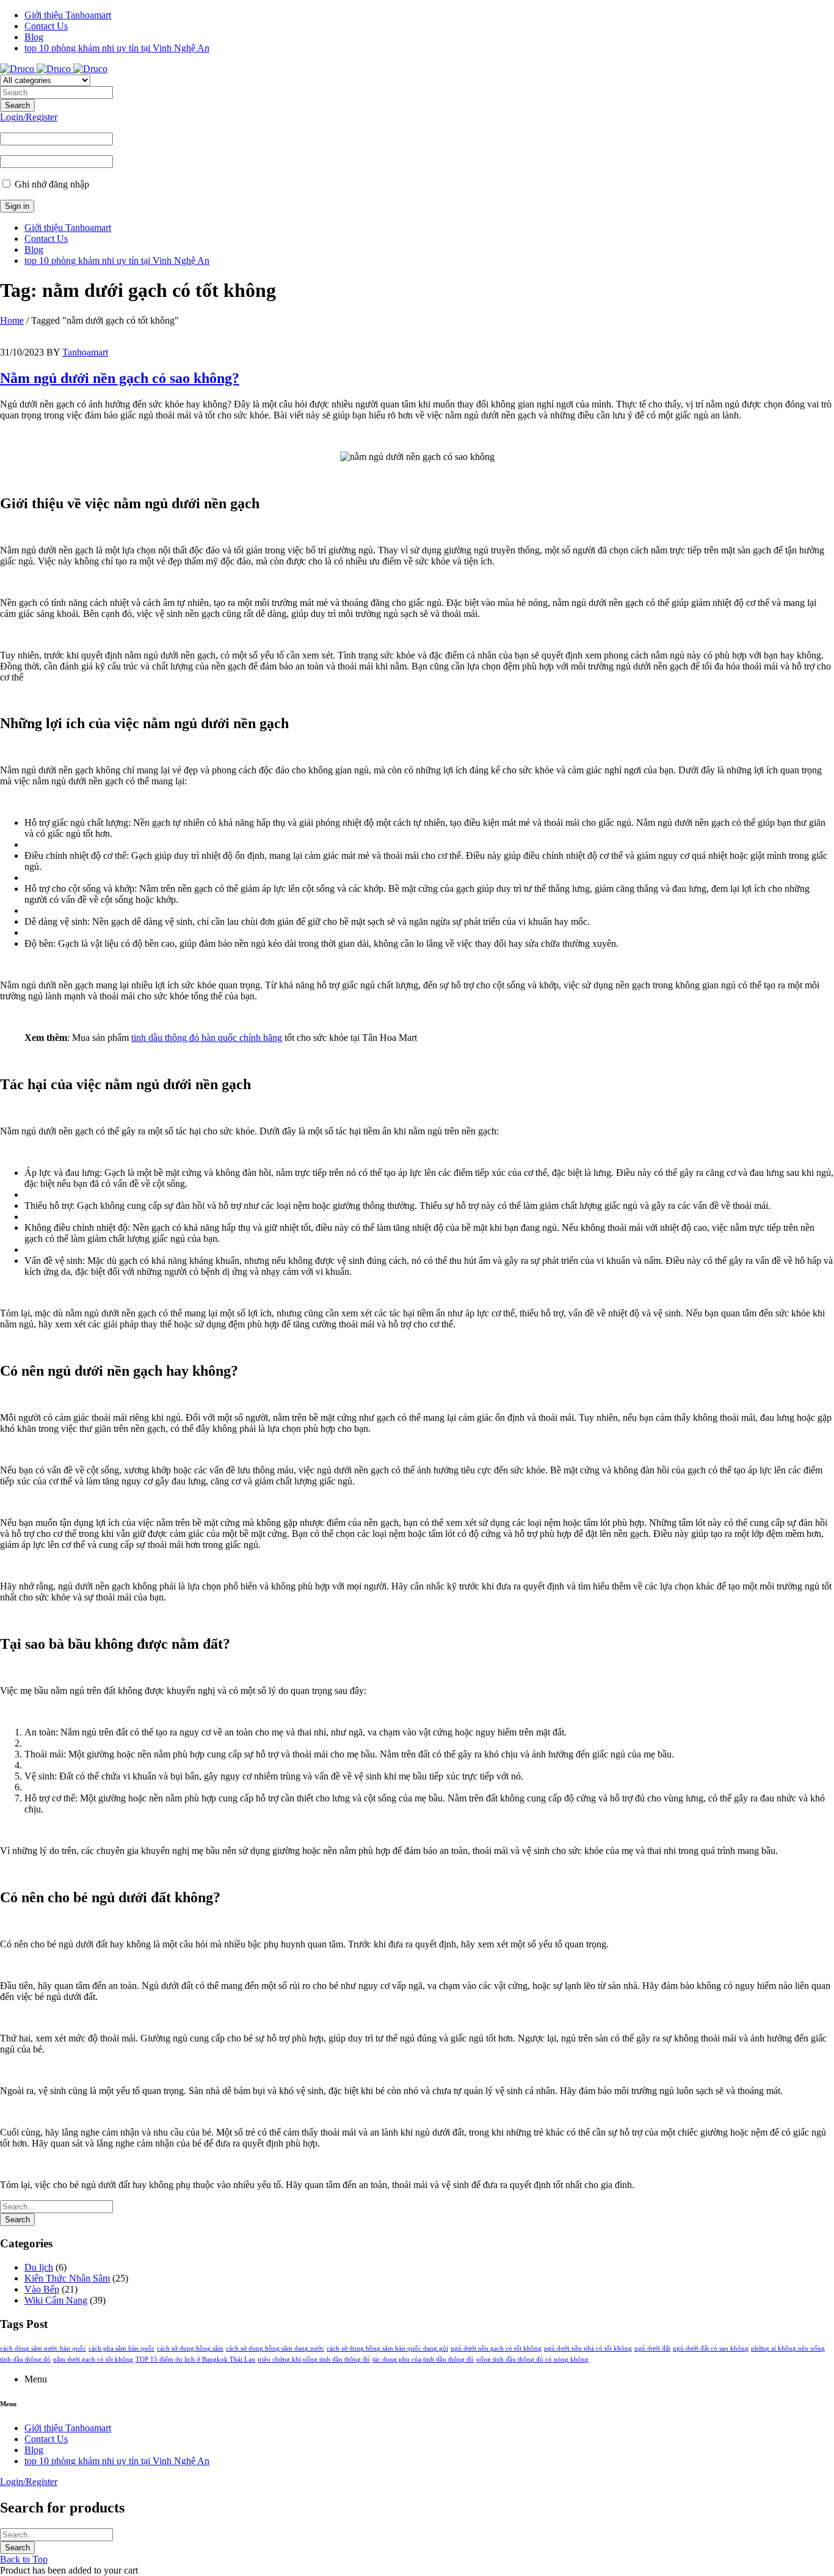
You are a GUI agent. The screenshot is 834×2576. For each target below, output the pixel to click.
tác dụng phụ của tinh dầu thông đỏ (423, 2359)
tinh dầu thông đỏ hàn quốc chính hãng (207, 1038)
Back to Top (24, 2559)
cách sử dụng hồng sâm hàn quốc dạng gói (387, 2348)
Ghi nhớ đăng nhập (51, 184)
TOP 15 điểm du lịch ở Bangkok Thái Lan (195, 2359)
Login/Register (29, 117)
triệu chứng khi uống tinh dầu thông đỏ (314, 2359)
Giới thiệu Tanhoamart (68, 15)
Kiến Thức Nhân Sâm (67, 2278)
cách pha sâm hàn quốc (121, 2348)
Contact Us (46, 26)
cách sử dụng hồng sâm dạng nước (275, 2348)
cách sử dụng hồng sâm (190, 2348)
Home (12, 320)
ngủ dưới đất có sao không (711, 2348)
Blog (34, 37)
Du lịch (39, 2267)
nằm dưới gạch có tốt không (93, 2359)
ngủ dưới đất (652, 2348)
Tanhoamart (85, 352)
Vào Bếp (42, 2289)
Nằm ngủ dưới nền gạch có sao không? (120, 378)
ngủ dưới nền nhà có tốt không (588, 2348)
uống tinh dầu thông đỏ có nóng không (532, 2359)
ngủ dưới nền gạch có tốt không (496, 2348)
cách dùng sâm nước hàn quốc (43, 2348)
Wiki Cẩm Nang (56, 2300)
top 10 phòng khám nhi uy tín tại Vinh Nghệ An (117, 48)
